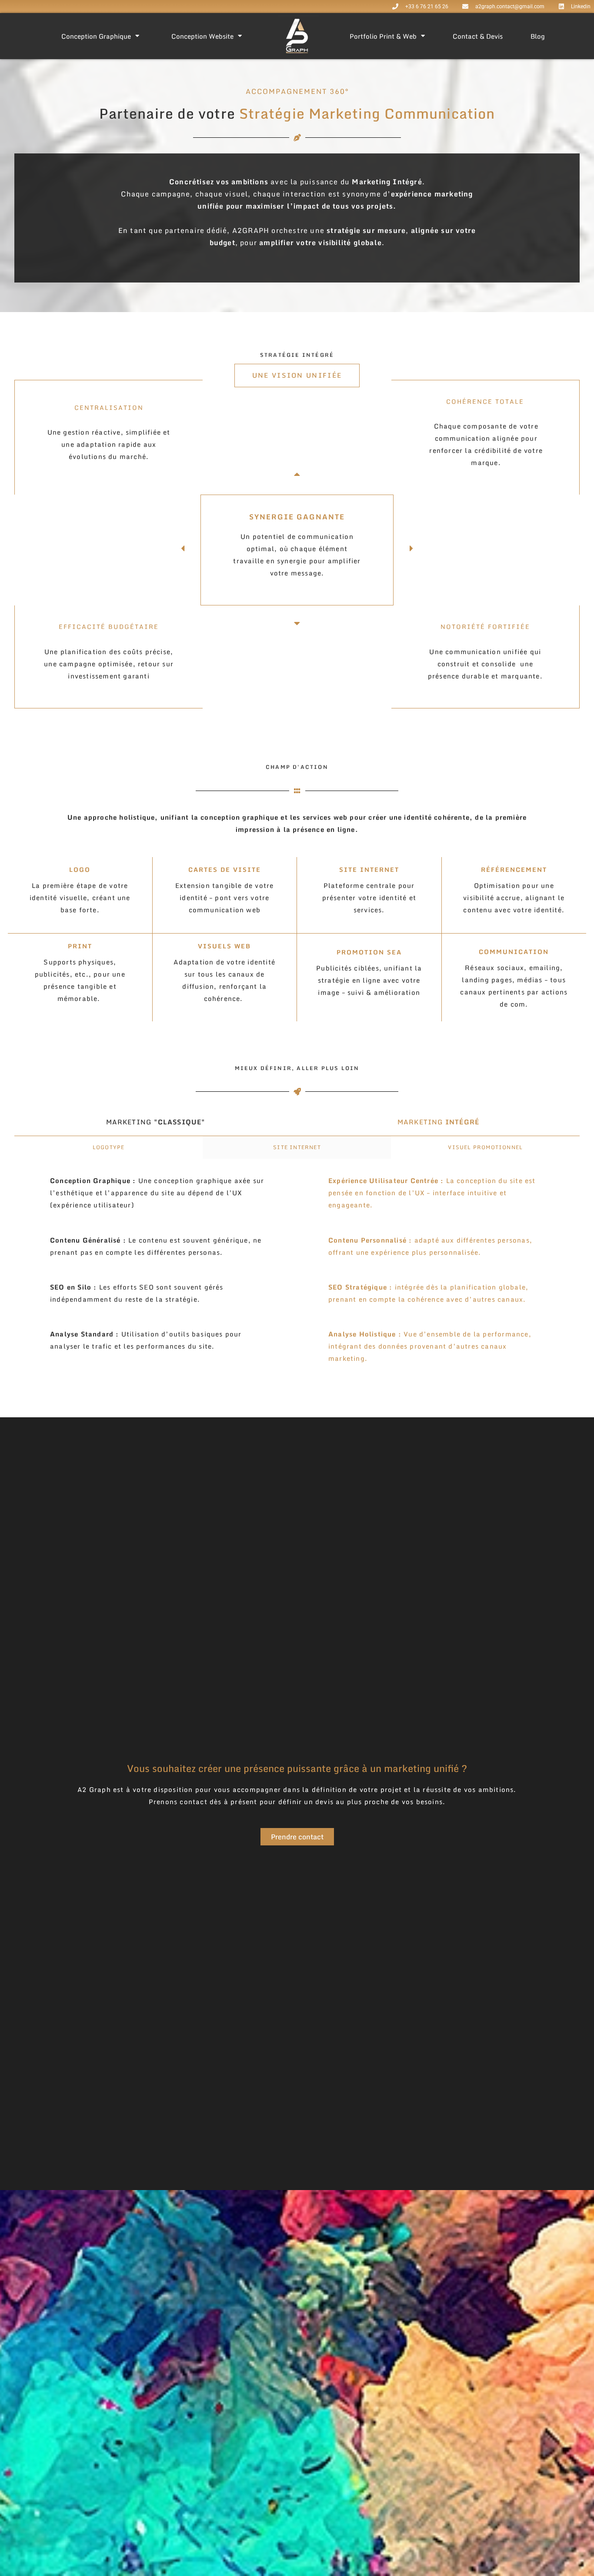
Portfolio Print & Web (383, 36)
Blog (538, 36)
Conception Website (202, 36)
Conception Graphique (96, 36)
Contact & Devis (478, 36)
